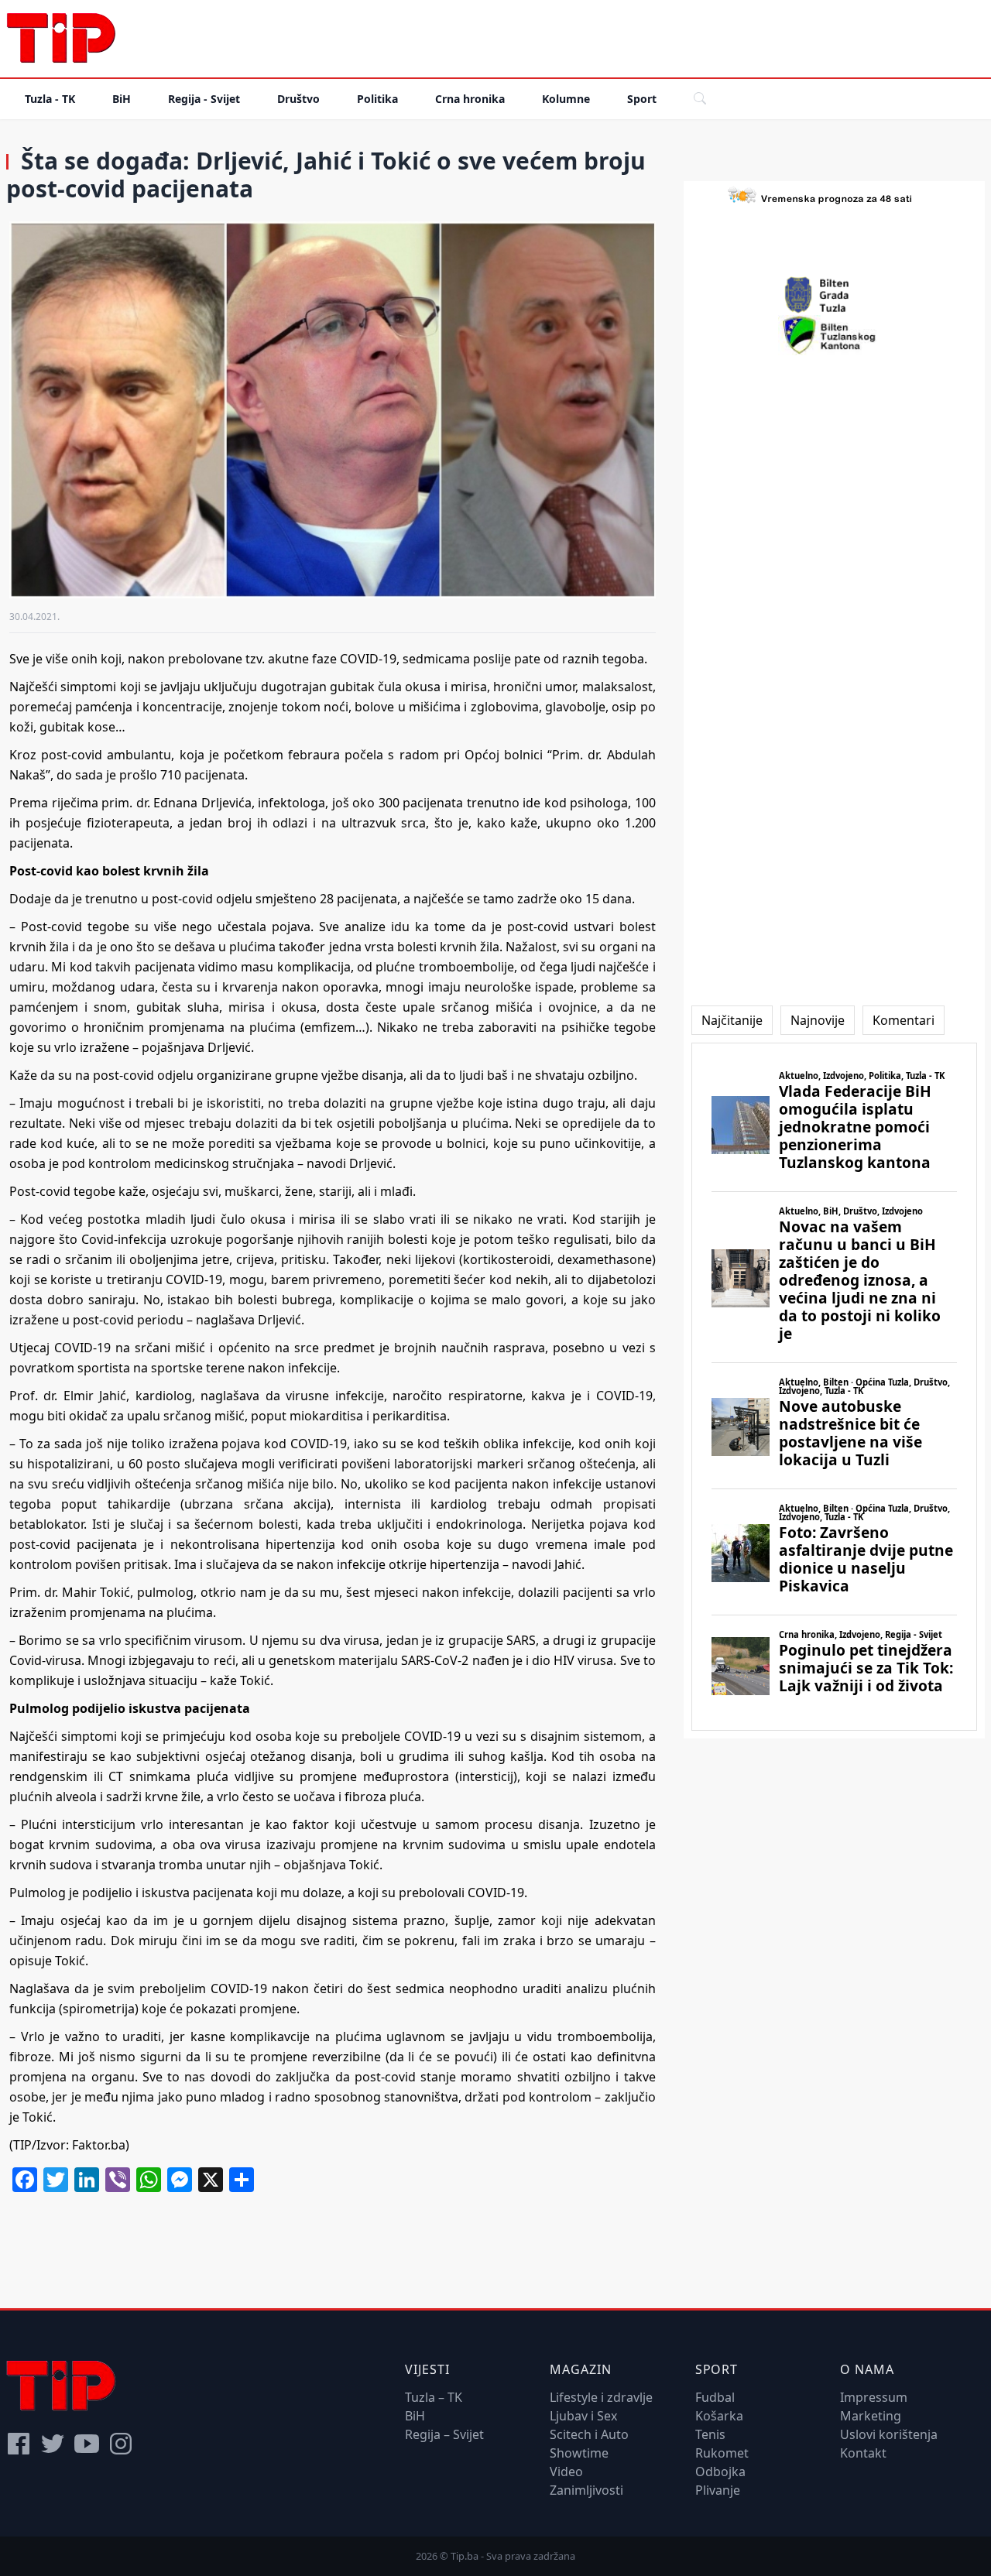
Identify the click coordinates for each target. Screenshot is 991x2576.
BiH (122, 99)
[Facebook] (19, 2444)
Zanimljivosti (586, 2490)
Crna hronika (470, 99)
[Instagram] (121, 2444)
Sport (642, 99)
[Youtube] (87, 2444)
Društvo (298, 99)
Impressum (874, 2397)
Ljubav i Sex (583, 2416)
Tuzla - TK (50, 99)
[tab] (732, 1020)
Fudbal (715, 2397)
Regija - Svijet (204, 99)
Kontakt (863, 2453)
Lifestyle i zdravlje (601, 2397)
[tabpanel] (834, 1387)
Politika (377, 99)
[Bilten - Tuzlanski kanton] (834, 335)
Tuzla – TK (434, 2397)
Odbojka (720, 2472)
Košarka (719, 2416)
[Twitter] (53, 2444)
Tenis (710, 2434)
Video (566, 2472)
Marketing (871, 2416)
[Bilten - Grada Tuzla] (834, 295)
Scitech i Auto (589, 2434)
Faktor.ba (99, 2145)
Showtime (579, 2453)
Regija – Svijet (444, 2434)
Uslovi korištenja (889, 2434)
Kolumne (566, 99)
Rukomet (722, 2453)
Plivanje (718, 2490)
